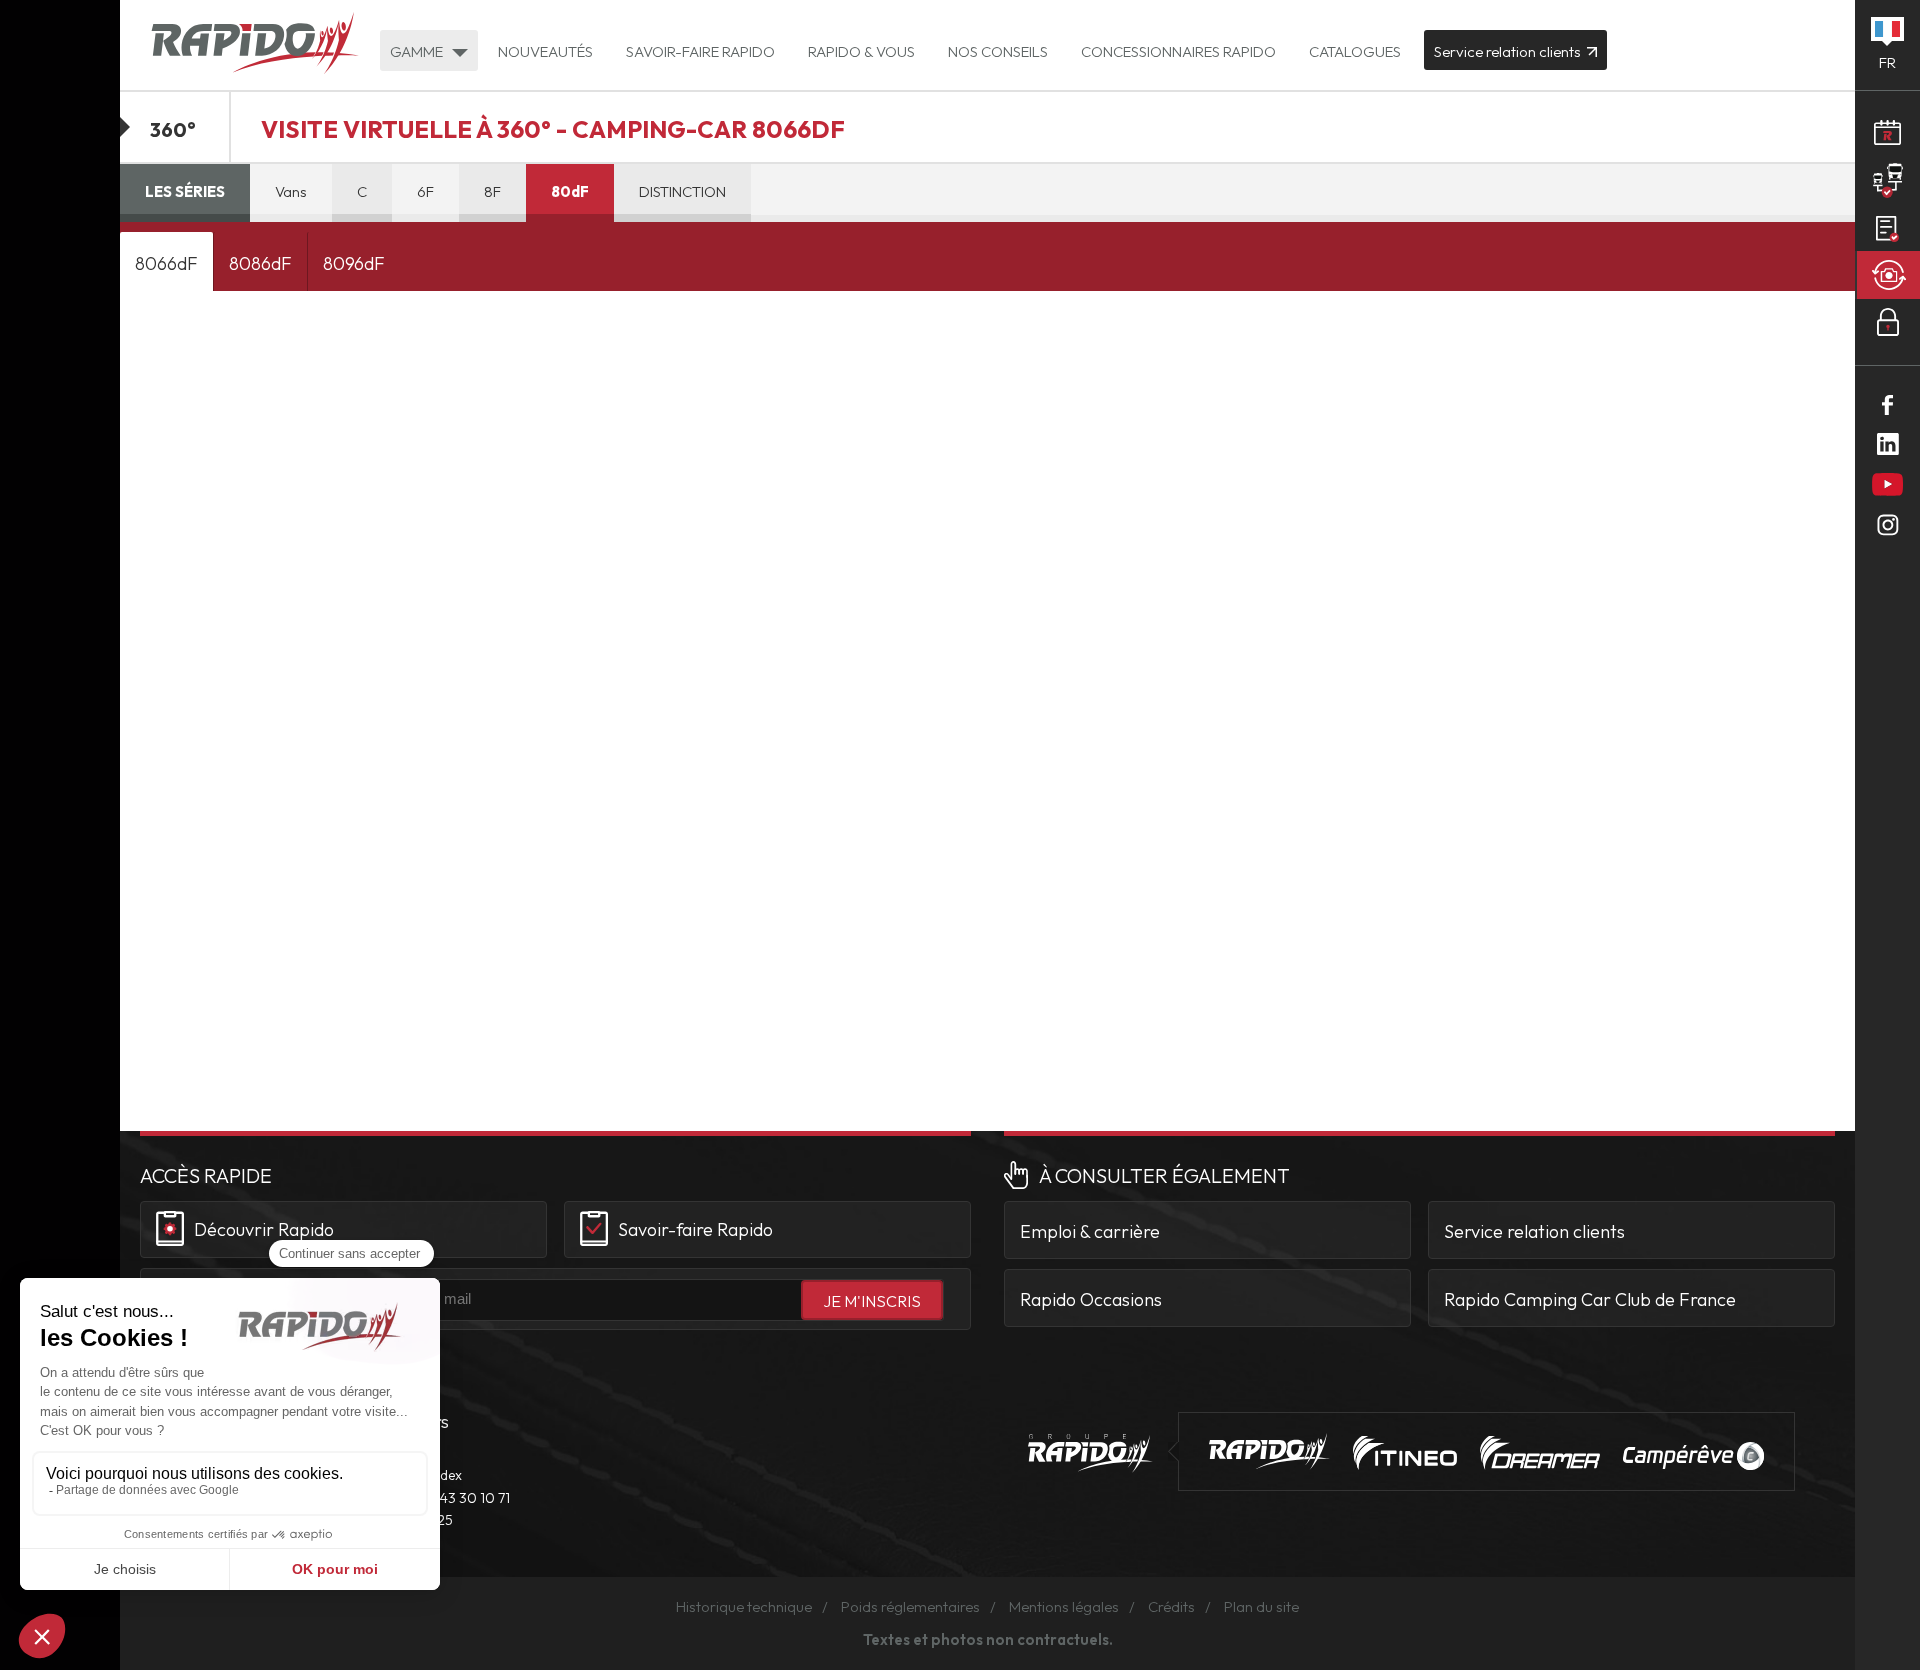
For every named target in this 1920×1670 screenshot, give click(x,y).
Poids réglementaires (910, 1606)
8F (492, 191)
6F (425, 191)
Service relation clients (1534, 1231)
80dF (570, 191)
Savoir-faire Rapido (695, 1229)
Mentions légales (1064, 1606)
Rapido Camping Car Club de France (1590, 1299)
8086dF (260, 263)
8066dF (166, 263)
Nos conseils (998, 51)
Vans (291, 191)
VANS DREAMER (1540, 1453)
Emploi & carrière (1090, 1231)
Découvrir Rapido (264, 1229)
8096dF (354, 263)
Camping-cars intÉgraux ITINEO (1405, 1453)
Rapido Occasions (1091, 1299)
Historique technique (744, 1606)
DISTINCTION (682, 191)
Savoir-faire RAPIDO (700, 51)
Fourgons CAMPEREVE (1693, 1456)
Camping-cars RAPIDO (1269, 1451)
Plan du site (1261, 1606)
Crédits (1171, 1606)
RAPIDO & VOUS (861, 51)
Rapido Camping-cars (255, 45)
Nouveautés (545, 51)
